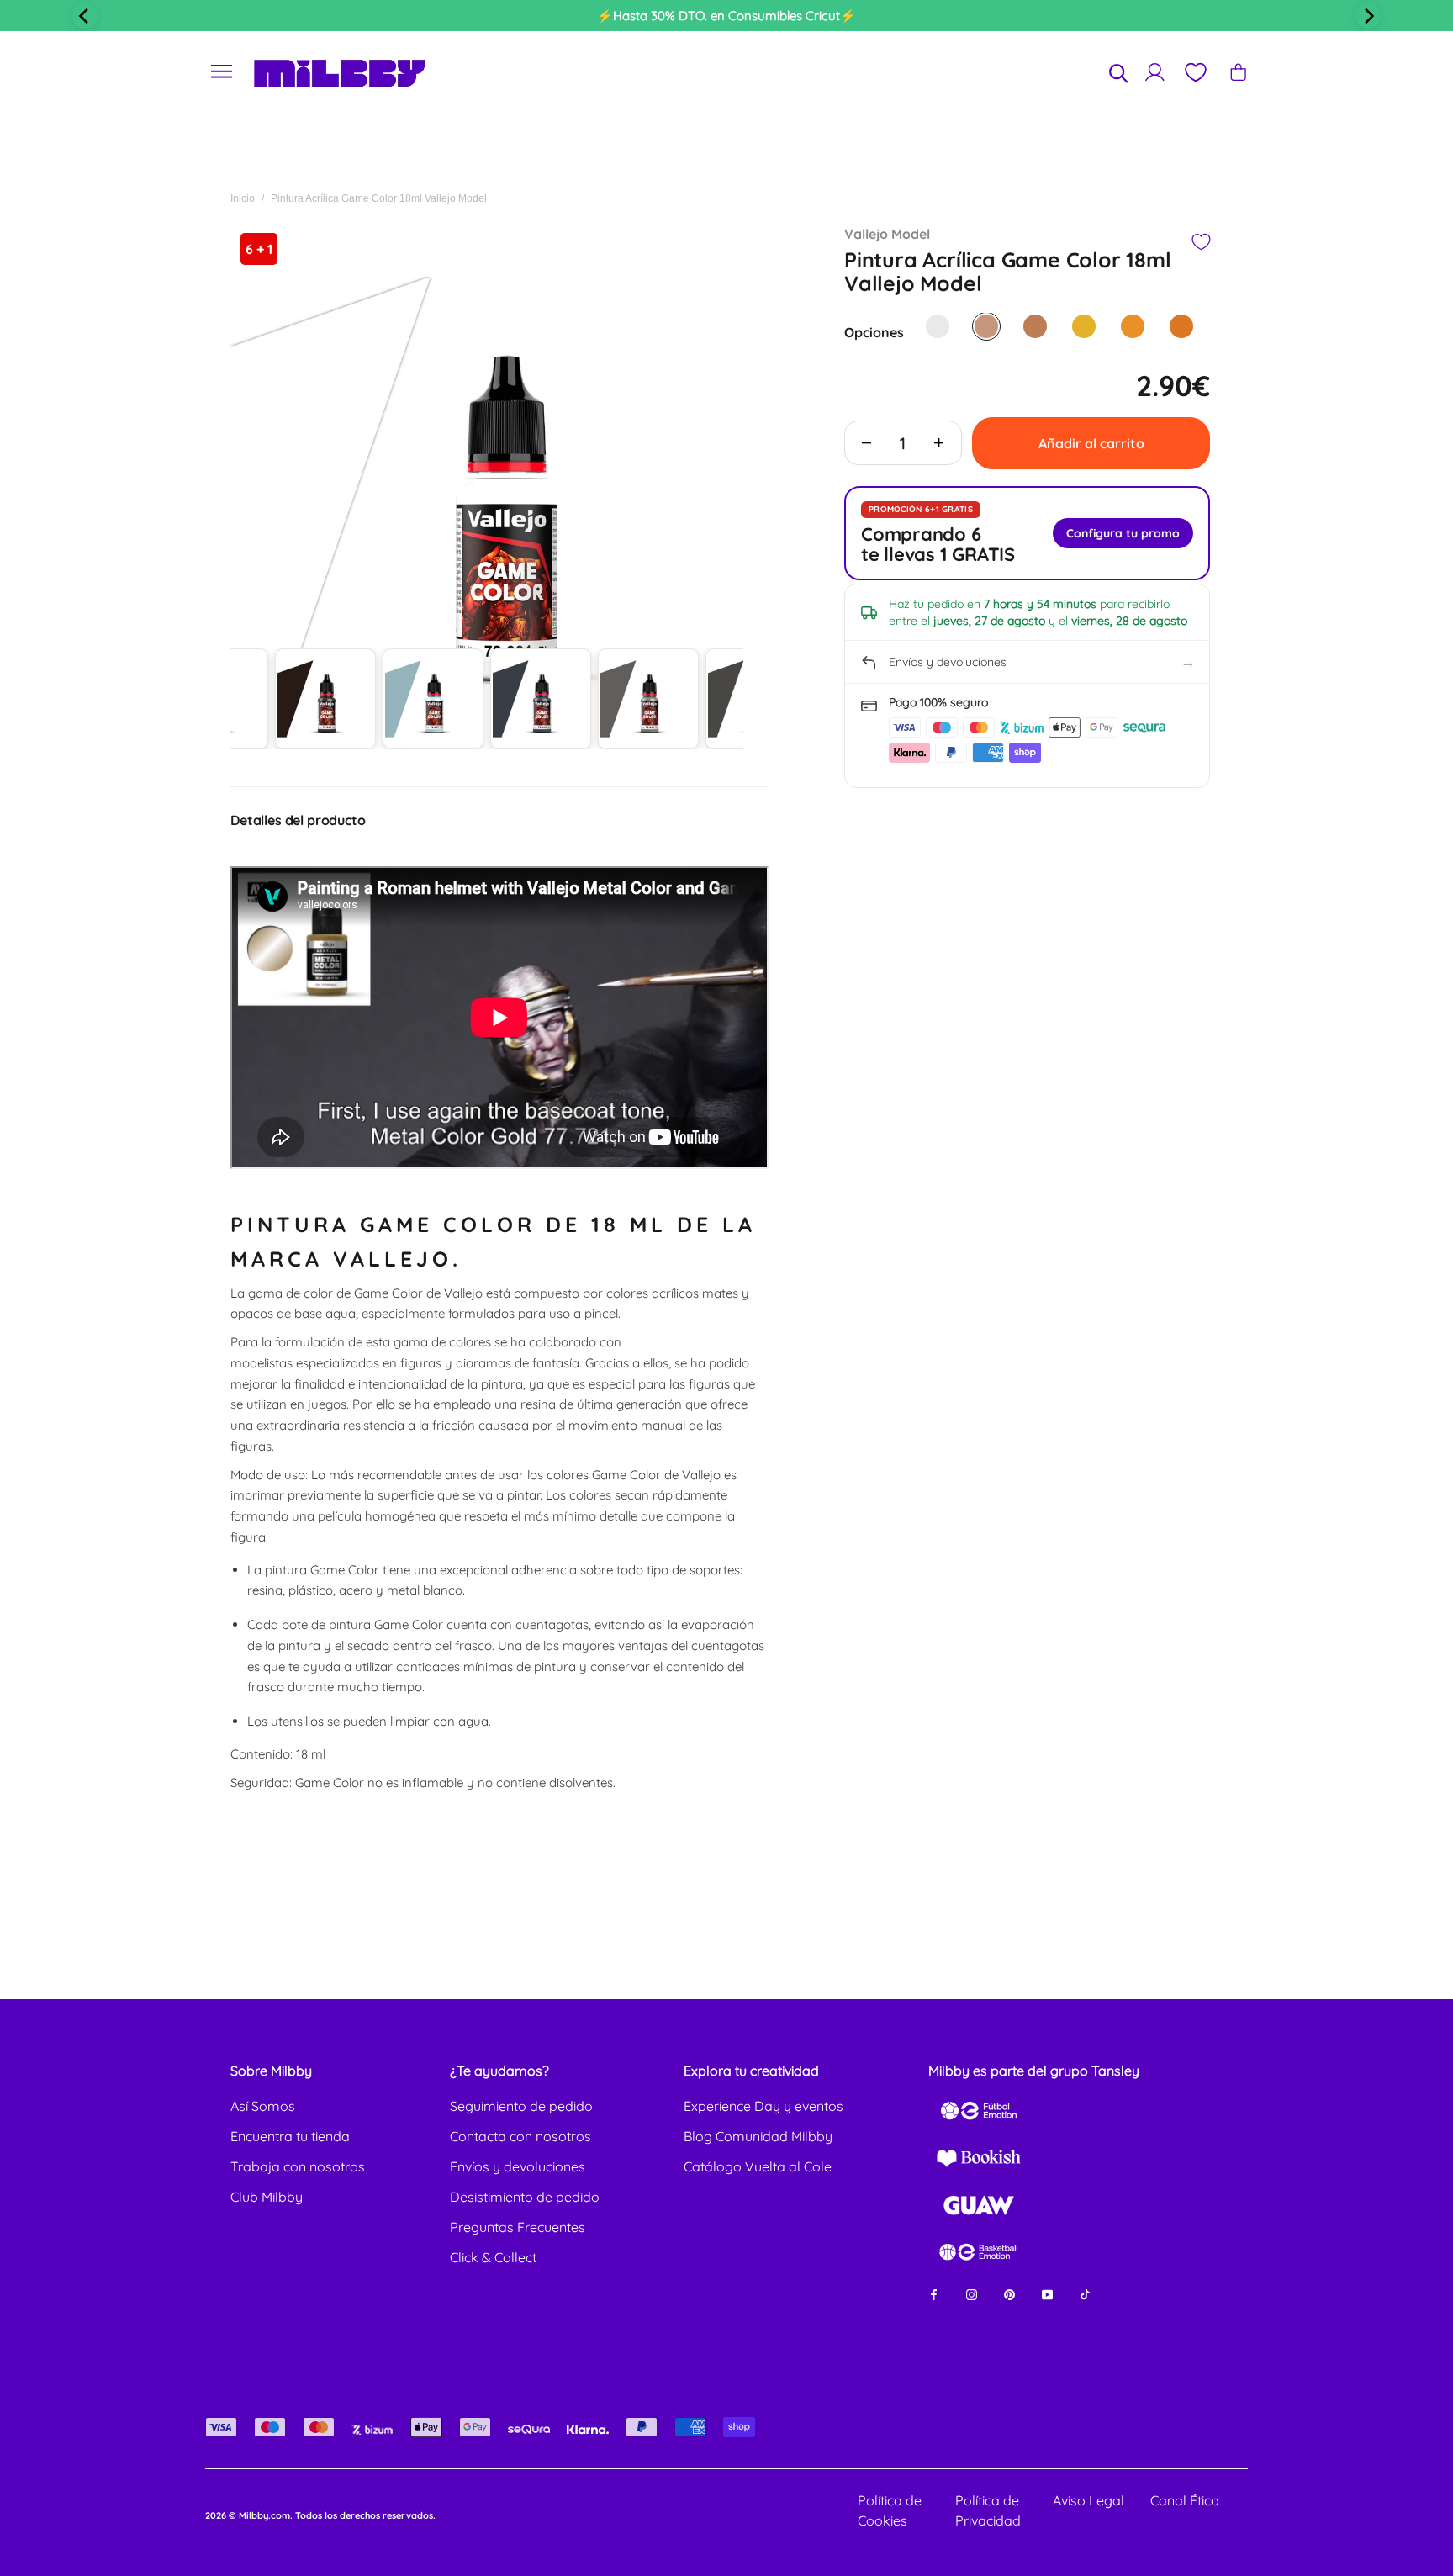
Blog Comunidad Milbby (758, 2136)
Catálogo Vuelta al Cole (758, 2166)
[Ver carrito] (1238, 72)
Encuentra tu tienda (290, 2136)
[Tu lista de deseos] (1195, 72)
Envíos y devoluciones (518, 2166)
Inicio (243, 198)
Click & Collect (493, 2257)
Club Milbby (267, 2197)
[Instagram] (972, 2293)
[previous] (85, 16)
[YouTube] (1047, 2293)
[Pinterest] (1009, 2293)
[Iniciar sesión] (1155, 72)
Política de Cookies (890, 2510)
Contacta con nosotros (520, 2136)
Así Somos (263, 2106)
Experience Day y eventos (763, 2106)
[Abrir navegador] (222, 72)
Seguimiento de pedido (521, 2106)
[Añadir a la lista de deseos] (1200, 242)
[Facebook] (934, 2293)
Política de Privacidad (988, 2510)
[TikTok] (1085, 2293)
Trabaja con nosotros (298, 2166)
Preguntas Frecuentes (518, 2227)
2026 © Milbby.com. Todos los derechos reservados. (320, 2515)
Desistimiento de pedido (525, 2197)
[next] (1368, 16)
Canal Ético (1185, 2500)
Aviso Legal (1088, 2500)
